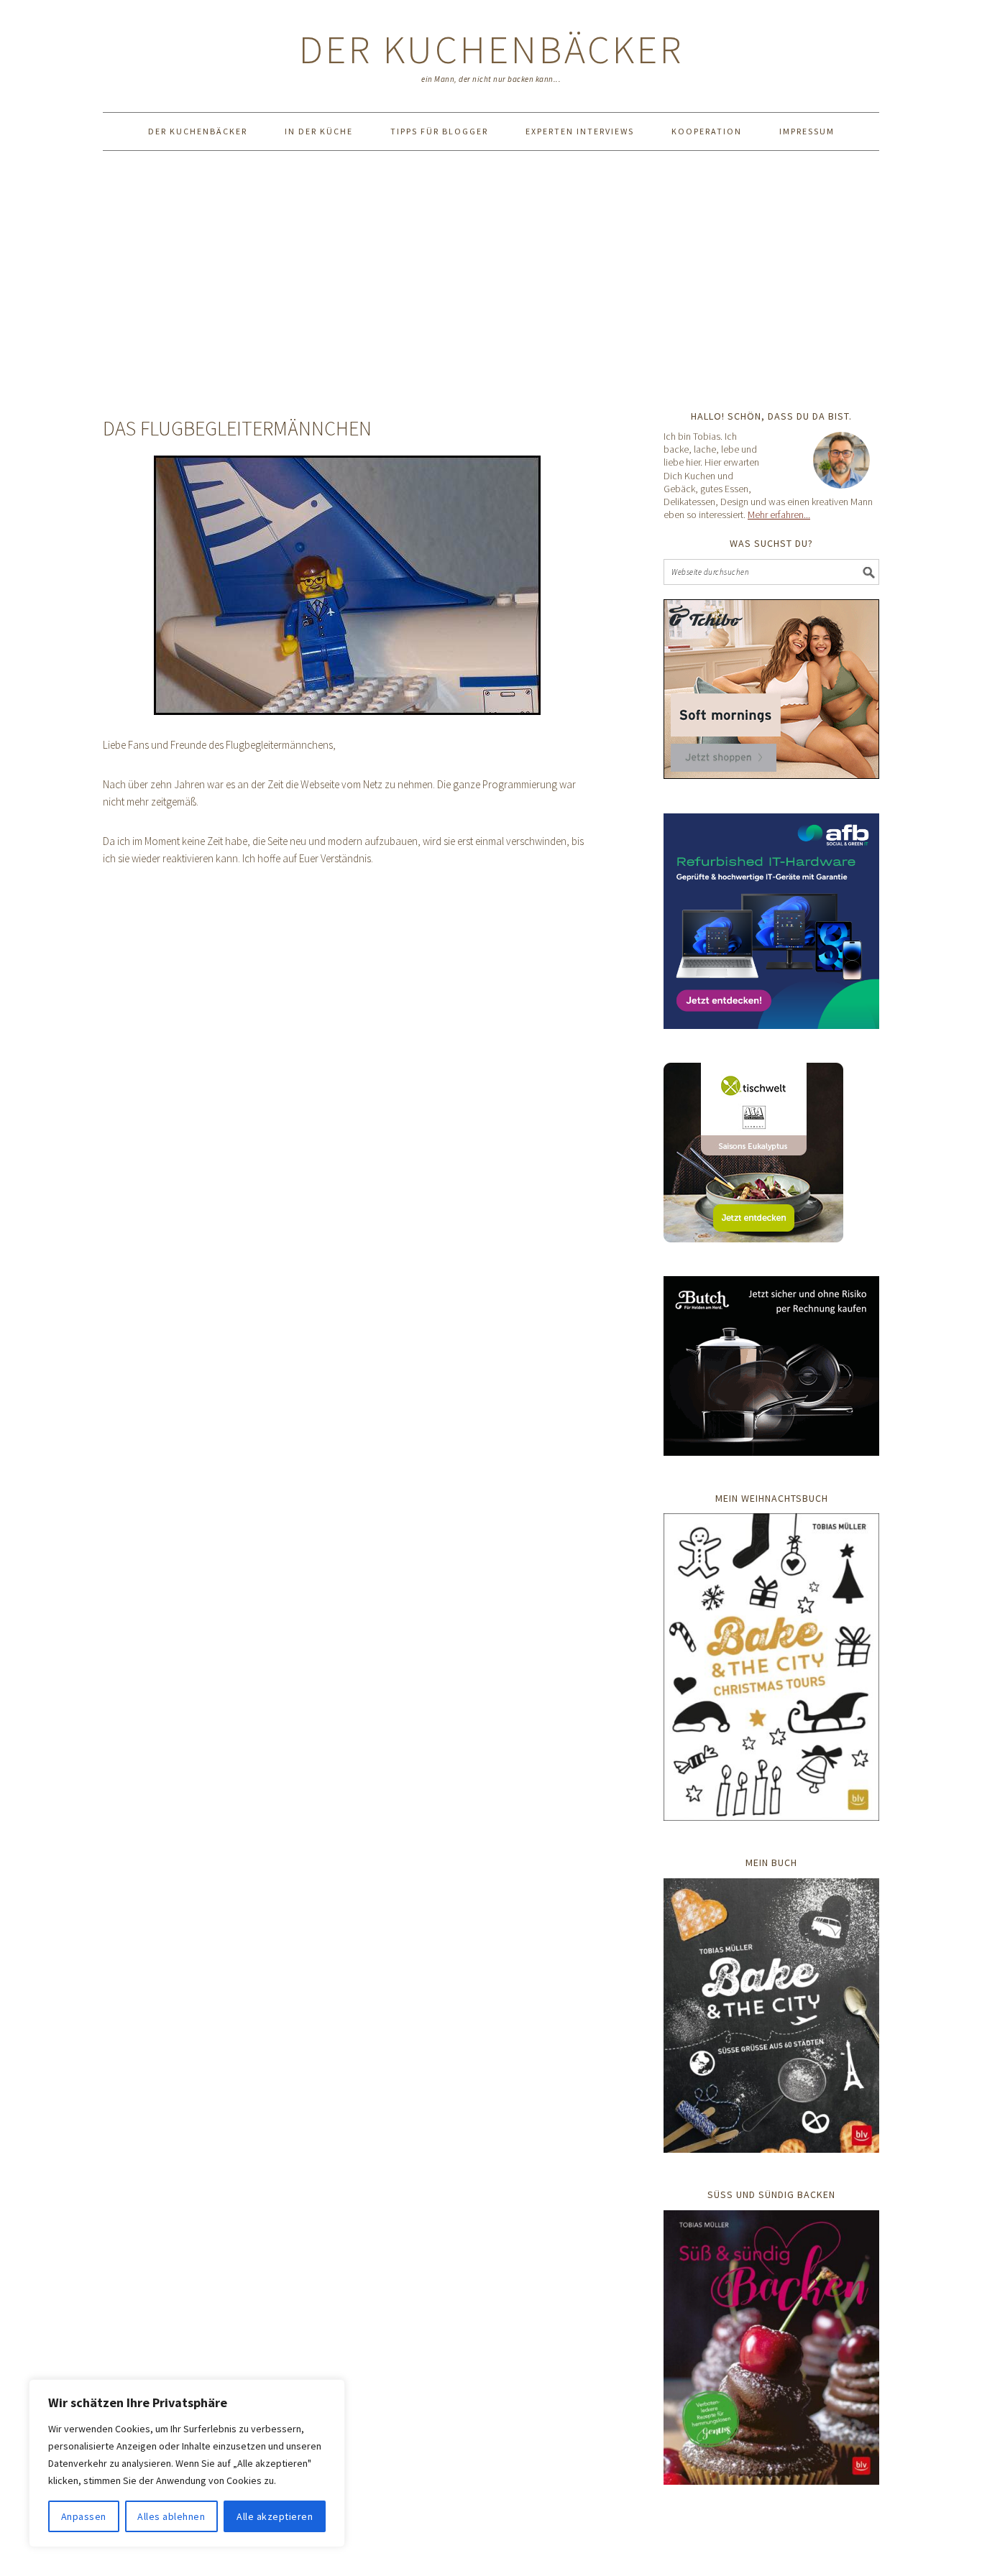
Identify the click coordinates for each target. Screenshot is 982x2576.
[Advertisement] (491, 280)
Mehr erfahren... (779, 514)
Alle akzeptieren (275, 2516)
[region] (187, 2463)
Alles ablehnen (171, 2516)
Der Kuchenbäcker (491, 49)
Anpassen (84, 2516)
